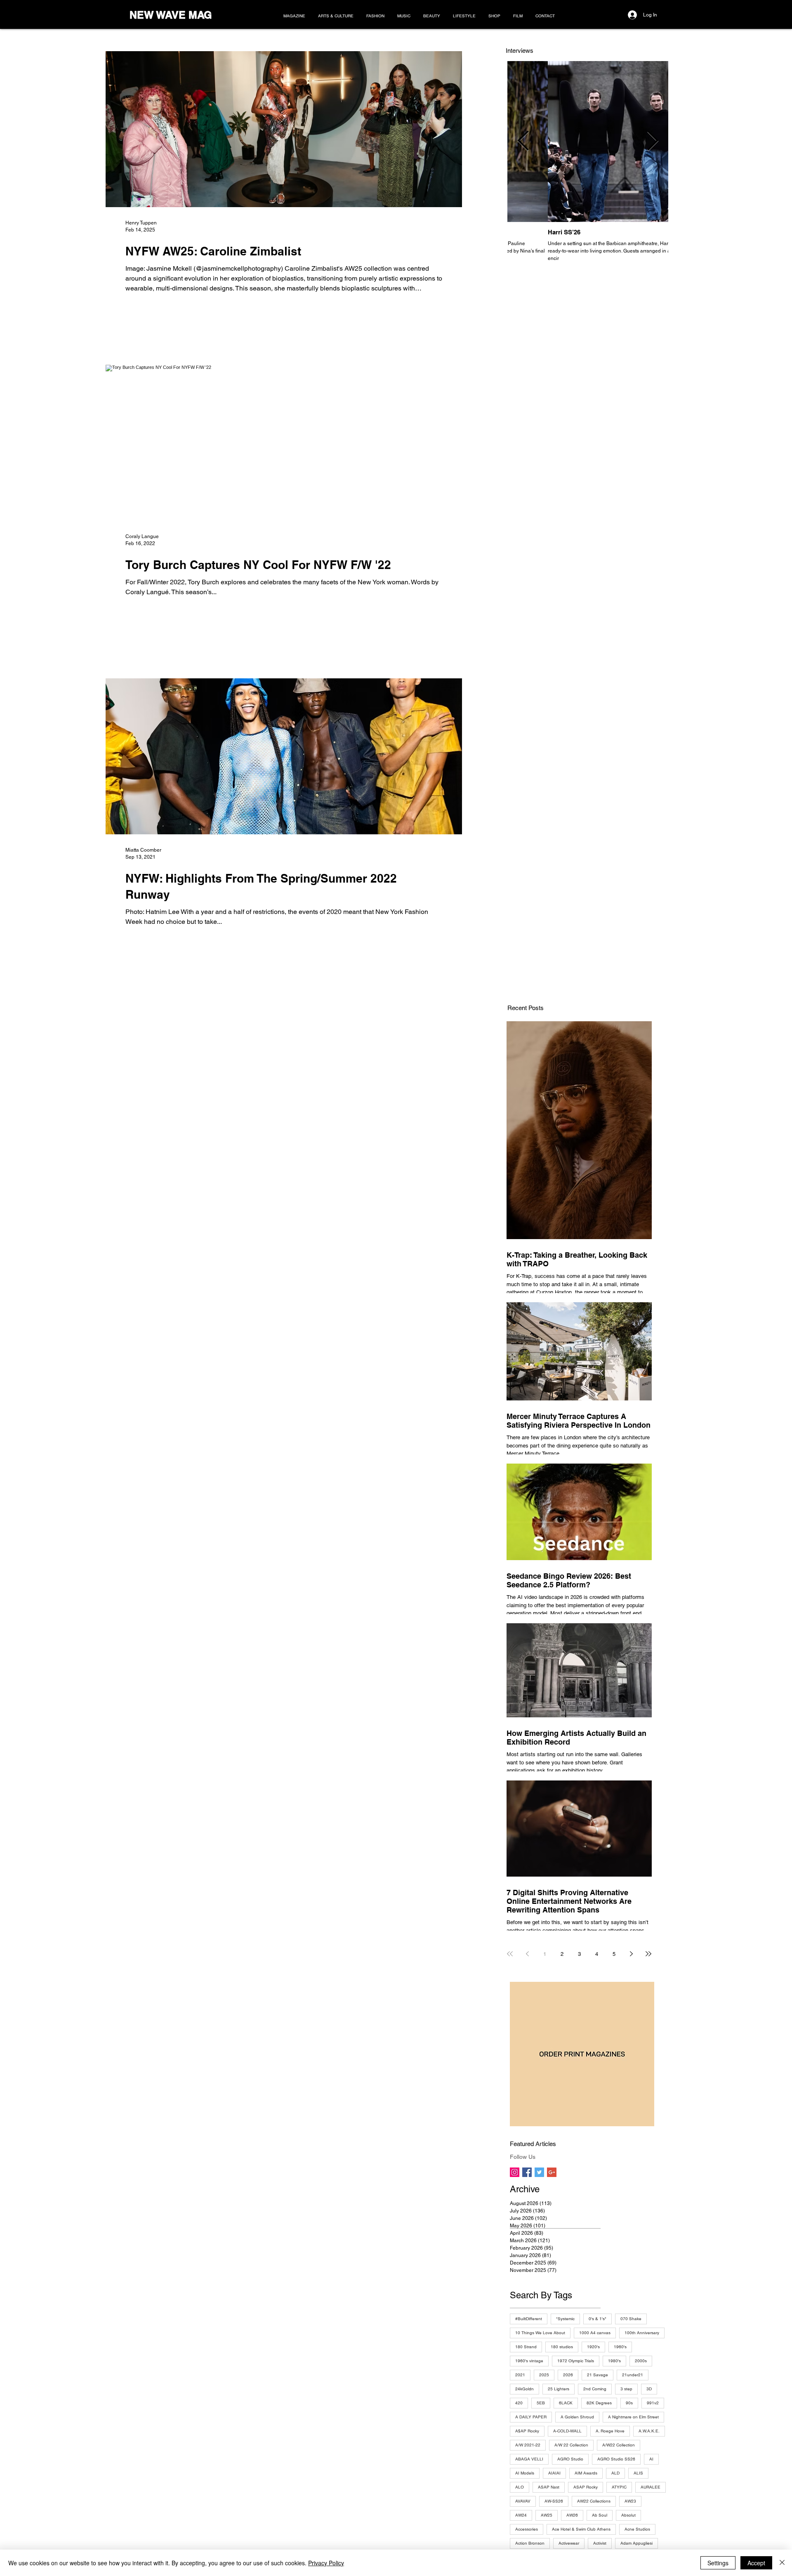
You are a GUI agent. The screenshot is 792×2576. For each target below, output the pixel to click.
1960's (620, 2347)
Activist (600, 2543)
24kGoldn (524, 2389)
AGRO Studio (570, 2459)
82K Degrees (599, 2403)
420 (519, 2403)
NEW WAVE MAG (171, 15)
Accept (756, 2563)
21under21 (633, 2375)
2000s (641, 2361)
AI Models (525, 2473)
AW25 (547, 2515)
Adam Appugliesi (636, 2543)
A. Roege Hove (610, 2431)
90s (629, 2403)
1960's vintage (529, 2361)
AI (651, 2459)
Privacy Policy (326, 2563)
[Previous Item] (523, 142)
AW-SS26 (554, 2501)
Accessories (527, 2529)
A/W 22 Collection (571, 2445)
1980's (614, 2361)
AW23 (630, 2501)
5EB (541, 2403)
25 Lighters (559, 2389)
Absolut (628, 2515)
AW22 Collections (594, 2501)
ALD (615, 2473)
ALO (520, 2487)
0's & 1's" (598, 2319)
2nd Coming (595, 2389)
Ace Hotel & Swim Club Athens (581, 2529)
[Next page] (631, 1954)
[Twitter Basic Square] (539, 2172)
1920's (593, 2347)
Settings (718, 2563)
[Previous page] (527, 1954)
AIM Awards (586, 2473)
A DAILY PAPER (531, 2417)
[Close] (782, 2563)
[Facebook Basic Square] (527, 2172)
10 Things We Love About (540, 2333)
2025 (544, 2375)
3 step (626, 2389)
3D (649, 2389)
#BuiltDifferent (529, 2319)
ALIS (638, 2473)
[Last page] (648, 1954)
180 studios (562, 2347)
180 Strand (526, 2347)
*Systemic (565, 2319)
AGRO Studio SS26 (616, 2459)
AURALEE (651, 2487)
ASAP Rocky (586, 2487)
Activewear (569, 2543)
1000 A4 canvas (595, 2333)
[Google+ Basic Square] (552, 2172)
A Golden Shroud (577, 2417)
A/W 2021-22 (528, 2445)
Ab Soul (600, 2515)
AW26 (572, 2515)
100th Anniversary (642, 2333)
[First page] (510, 1954)
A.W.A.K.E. (649, 2431)
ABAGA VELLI (529, 2459)
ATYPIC (619, 2487)
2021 (520, 2375)
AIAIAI (554, 2473)
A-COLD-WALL (567, 2431)
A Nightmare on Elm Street (633, 2417)
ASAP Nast (549, 2487)
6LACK (566, 2403)
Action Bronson (530, 2543)
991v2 (653, 2403)
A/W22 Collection (619, 2445)
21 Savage (598, 2375)
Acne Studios (637, 2529)
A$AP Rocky (527, 2431)
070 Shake (631, 2319)
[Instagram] (515, 2172)
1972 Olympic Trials (576, 2361)
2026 (568, 2375)
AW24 (521, 2515)
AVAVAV (523, 2501)
